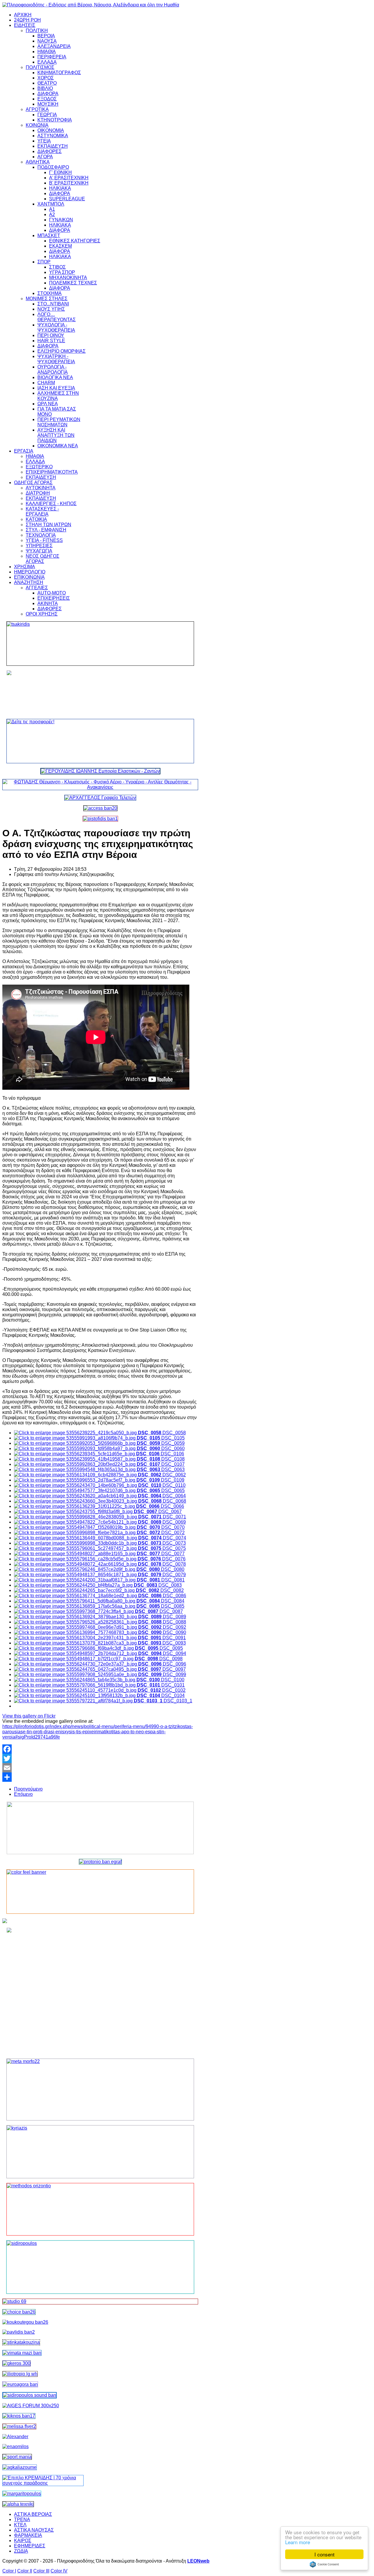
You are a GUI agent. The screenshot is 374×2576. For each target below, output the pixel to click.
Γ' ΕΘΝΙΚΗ (60, 172)
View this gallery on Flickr (29, 1716)
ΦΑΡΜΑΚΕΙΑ (28, 2535)
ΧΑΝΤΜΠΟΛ (51, 204)
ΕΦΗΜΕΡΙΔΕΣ (30, 2546)
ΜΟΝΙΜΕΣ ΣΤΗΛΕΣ (47, 299)
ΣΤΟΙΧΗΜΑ (50, 293)
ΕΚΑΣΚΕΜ (60, 246)
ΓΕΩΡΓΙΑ (47, 115)
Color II (25, 2571)
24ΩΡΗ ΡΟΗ (27, 20)
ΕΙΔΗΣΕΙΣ (25, 25)
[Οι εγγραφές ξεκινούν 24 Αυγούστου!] (19, 2312)
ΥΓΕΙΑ (44, 141)
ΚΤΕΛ (20, 2525)
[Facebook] (100, 1749)
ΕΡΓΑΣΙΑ (24, 451)
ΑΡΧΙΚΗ (23, 15)
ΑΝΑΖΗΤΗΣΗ (29, 582)
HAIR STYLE (51, 341)
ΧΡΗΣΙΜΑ (25, 567)
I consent (324, 2554)
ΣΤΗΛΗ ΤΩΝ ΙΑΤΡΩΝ (49, 525)
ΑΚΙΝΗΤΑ (48, 603)
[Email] (100, 1768)
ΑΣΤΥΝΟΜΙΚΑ (53, 136)
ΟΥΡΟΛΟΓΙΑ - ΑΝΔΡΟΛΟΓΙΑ (53, 370)
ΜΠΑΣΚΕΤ (49, 235)
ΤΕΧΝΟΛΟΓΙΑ (41, 535)
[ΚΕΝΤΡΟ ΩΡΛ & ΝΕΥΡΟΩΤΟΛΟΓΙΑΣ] (19, 2332)
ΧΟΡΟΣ (46, 78)
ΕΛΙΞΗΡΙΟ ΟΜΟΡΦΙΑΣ (62, 351)
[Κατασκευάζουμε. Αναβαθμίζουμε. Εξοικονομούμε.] (100, 819)
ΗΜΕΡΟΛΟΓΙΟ (30, 572)
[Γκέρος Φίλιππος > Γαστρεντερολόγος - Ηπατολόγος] (17, 2363)
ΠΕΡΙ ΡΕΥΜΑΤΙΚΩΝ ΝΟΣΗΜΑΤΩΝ (59, 422)
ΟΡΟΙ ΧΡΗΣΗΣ (42, 614)
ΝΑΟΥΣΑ (47, 41)
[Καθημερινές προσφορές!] (100, 741)
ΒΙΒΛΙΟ (45, 88)
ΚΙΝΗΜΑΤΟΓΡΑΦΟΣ (59, 73)
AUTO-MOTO (52, 593)
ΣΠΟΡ (44, 262)
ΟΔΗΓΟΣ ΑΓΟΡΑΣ (33, 483)
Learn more (298, 2542)
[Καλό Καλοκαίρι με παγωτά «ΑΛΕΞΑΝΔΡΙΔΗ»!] (100, 1991)
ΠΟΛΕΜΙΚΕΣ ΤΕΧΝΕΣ (73, 283)
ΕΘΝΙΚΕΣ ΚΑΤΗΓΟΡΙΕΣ (75, 241)
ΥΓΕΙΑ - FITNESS (44, 540)
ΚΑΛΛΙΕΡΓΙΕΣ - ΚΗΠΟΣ (51, 504)
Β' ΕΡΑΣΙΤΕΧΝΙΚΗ (69, 183)
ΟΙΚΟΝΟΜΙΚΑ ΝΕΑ (58, 446)
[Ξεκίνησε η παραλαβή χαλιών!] (19, 2416)
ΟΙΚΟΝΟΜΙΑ (51, 130)
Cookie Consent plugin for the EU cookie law (324, 2564)
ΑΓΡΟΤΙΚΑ (37, 109)
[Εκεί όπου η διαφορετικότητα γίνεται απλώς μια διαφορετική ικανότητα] (20, 2467)
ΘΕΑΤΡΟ (47, 83)
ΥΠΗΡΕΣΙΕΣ (39, 546)
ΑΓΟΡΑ (45, 157)
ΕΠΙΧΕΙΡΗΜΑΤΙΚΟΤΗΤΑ (52, 472)
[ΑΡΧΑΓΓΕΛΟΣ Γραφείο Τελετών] (100, 798)
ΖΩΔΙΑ (21, 2551)
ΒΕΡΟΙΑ (46, 36)
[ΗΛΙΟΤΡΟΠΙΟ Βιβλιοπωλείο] (20, 2374)
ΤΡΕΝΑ (22, 2519)
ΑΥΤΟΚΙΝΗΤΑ (41, 488)
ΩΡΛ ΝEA (48, 404)
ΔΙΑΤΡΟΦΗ (38, 493)
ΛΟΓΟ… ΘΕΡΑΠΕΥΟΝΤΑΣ (57, 317)
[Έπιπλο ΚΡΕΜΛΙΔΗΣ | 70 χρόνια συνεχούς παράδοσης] (43, 2483)
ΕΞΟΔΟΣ (47, 99)
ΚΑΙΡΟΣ (23, 2541)
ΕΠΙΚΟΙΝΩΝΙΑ (29, 577)
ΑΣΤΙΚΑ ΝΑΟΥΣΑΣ (34, 2530)
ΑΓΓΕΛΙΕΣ (37, 588)
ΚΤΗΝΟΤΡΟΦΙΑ (55, 120)
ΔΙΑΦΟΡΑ (48, 94)
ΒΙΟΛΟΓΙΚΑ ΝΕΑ (55, 377)
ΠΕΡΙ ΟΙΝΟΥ (51, 335)
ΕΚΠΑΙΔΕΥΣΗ (53, 146)
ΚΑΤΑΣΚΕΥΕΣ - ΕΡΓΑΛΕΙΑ (42, 511)
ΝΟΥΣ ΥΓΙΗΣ (51, 309)
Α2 (52, 214)
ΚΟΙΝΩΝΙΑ (37, 125)
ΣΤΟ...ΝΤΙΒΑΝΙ (53, 304)
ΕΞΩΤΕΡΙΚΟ (39, 467)
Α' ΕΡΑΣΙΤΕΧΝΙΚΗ (69, 178)
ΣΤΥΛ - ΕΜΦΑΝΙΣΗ (46, 530)
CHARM (46, 383)
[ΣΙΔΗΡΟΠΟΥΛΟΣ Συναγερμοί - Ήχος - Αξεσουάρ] (30, 2395)
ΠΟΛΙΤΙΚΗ (37, 31)
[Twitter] (100, 1758)
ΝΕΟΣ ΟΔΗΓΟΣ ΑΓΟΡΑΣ (43, 559)
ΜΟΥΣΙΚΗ (48, 104)
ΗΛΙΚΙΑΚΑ (60, 188)
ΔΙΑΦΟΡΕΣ (50, 151)
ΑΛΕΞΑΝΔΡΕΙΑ (54, 46)
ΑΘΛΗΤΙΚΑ (38, 162)
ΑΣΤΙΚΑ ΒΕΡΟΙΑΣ (33, 2514)
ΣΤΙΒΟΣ (57, 267)
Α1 (52, 209)
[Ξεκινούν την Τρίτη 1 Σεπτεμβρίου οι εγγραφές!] (25, 2322)
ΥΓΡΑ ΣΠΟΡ (62, 272)
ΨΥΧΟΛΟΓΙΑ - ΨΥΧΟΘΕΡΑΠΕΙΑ (56, 327)
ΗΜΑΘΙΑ (47, 52)
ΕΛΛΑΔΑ (47, 62)
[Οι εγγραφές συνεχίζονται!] (100, 2209)
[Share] (100, 1777)
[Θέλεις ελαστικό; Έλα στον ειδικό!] (100, 644)
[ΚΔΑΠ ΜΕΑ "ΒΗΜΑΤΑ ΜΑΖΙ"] (22, 2353)
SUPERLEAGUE (67, 199)
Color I (9, 2571)
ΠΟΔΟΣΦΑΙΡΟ (53, 167)
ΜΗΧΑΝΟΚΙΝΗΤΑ (68, 278)
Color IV (59, 2571)
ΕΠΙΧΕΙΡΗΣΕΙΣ (54, 598)
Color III (41, 2571)
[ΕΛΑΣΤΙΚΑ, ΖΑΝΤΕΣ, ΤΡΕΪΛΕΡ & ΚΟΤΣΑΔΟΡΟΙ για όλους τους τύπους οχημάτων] (100, 771)
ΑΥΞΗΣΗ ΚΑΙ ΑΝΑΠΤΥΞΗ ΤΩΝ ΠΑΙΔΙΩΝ (56, 435)
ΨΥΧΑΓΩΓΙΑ (39, 551)
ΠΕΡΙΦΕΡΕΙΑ (52, 57)
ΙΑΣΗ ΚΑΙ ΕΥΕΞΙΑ (56, 388)
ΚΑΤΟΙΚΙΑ (36, 519)
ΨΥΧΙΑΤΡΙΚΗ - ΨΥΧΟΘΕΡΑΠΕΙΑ (56, 359)
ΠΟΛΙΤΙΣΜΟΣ (40, 67)
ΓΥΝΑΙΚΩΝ (61, 220)
